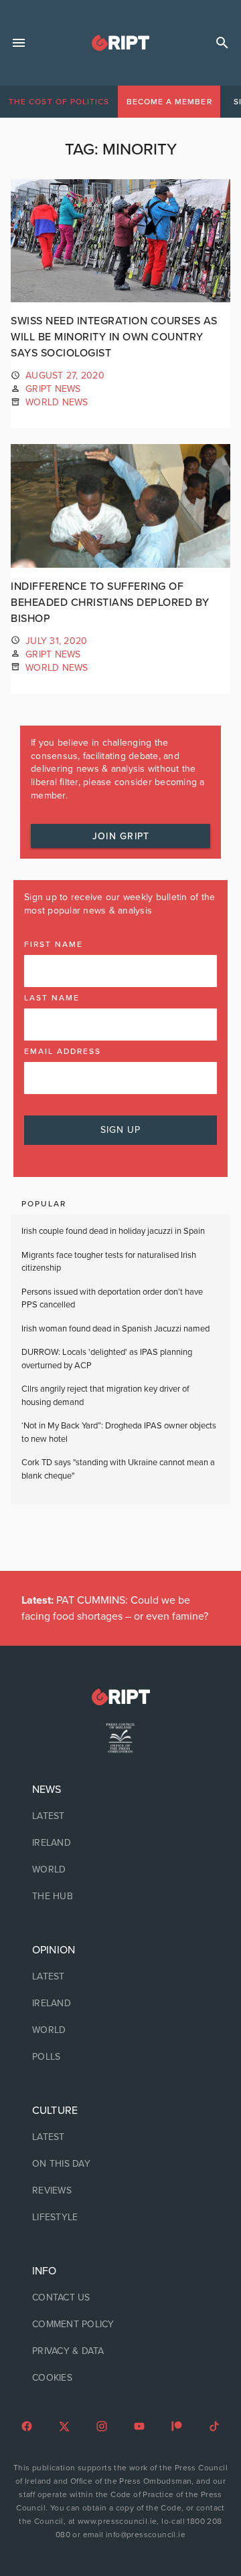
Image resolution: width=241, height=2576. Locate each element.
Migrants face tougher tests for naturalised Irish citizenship (109, 1262)
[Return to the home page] (120, 1697)
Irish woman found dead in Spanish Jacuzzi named (115, 1329)
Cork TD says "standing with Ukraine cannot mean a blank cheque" (118, 1469)
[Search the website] (222, 43)
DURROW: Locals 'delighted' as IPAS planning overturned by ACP (107, 1359)
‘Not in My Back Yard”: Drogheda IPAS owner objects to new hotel (119, 1432)
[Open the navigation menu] (19, 43)
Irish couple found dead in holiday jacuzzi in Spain (113, 1231)
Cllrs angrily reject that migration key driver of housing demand (105, 1396)
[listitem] (120, 1816)
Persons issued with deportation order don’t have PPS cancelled (112, 1299)
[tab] (59, 102)
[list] (120, 1843)
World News (57, 402)
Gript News (53, 389)
